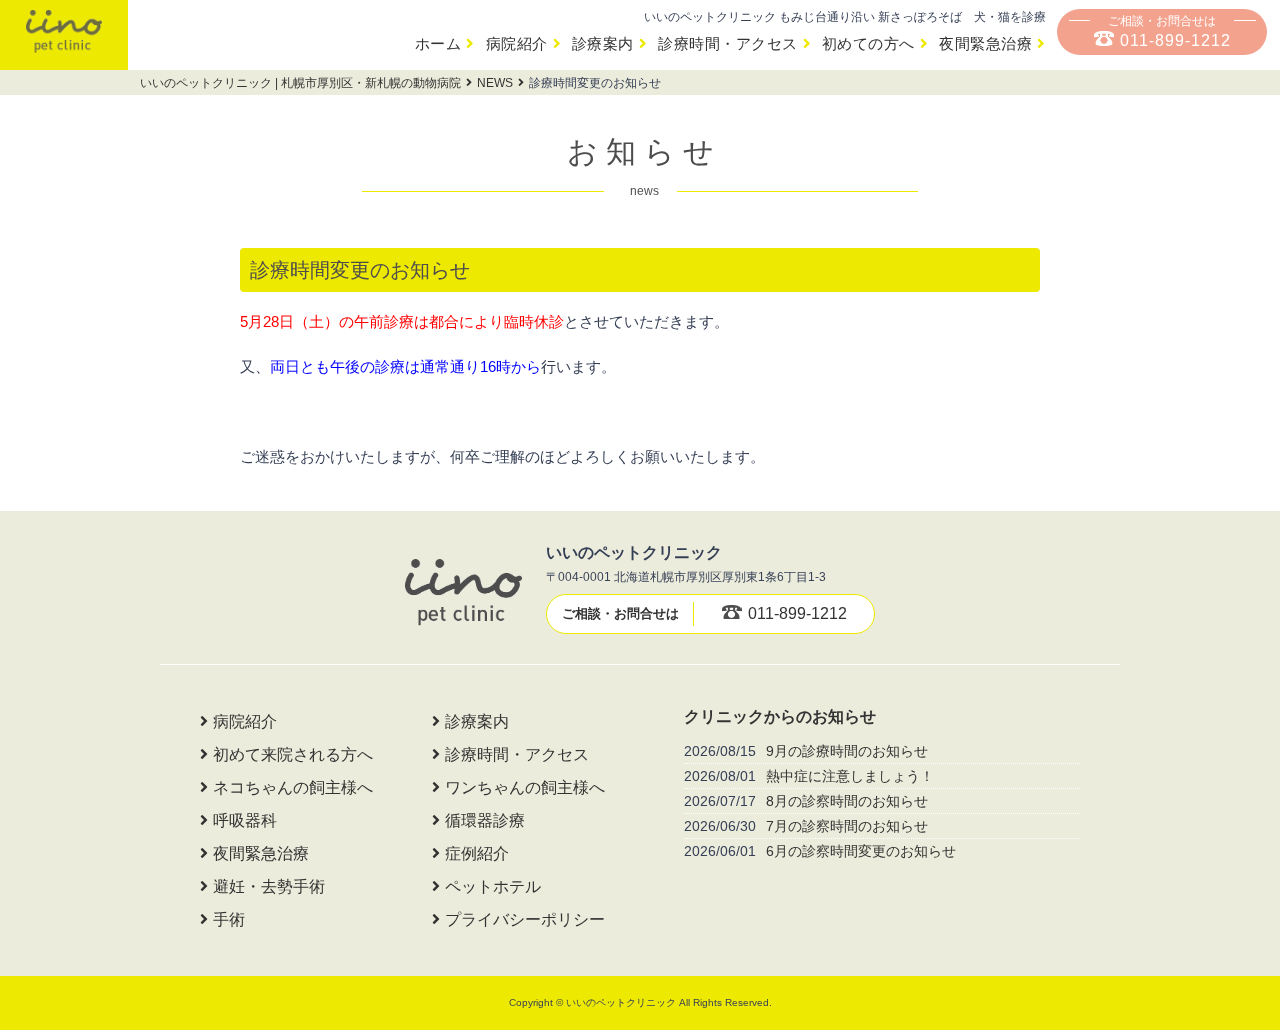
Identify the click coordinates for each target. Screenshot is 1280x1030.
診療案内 (603, 43)
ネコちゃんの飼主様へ (293, 787)
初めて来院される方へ (293, 754)
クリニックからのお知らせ (780, 716)
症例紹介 (477, 853)
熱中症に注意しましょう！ (850, 776)
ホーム (438, 43)
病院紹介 (517, 43)
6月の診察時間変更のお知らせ (861, 851)
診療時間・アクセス (728, 43)
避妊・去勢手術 (269, 886)
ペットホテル (493, 886)
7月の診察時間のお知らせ (847, 826)
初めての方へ (868, 43)
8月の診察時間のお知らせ (847, 801)
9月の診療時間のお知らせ (847, 751)
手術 (229, 919)
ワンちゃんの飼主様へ (525, 787)
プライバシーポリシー (525, 919)
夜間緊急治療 (985, 43)
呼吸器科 (245, 820)
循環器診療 (485, 820)
